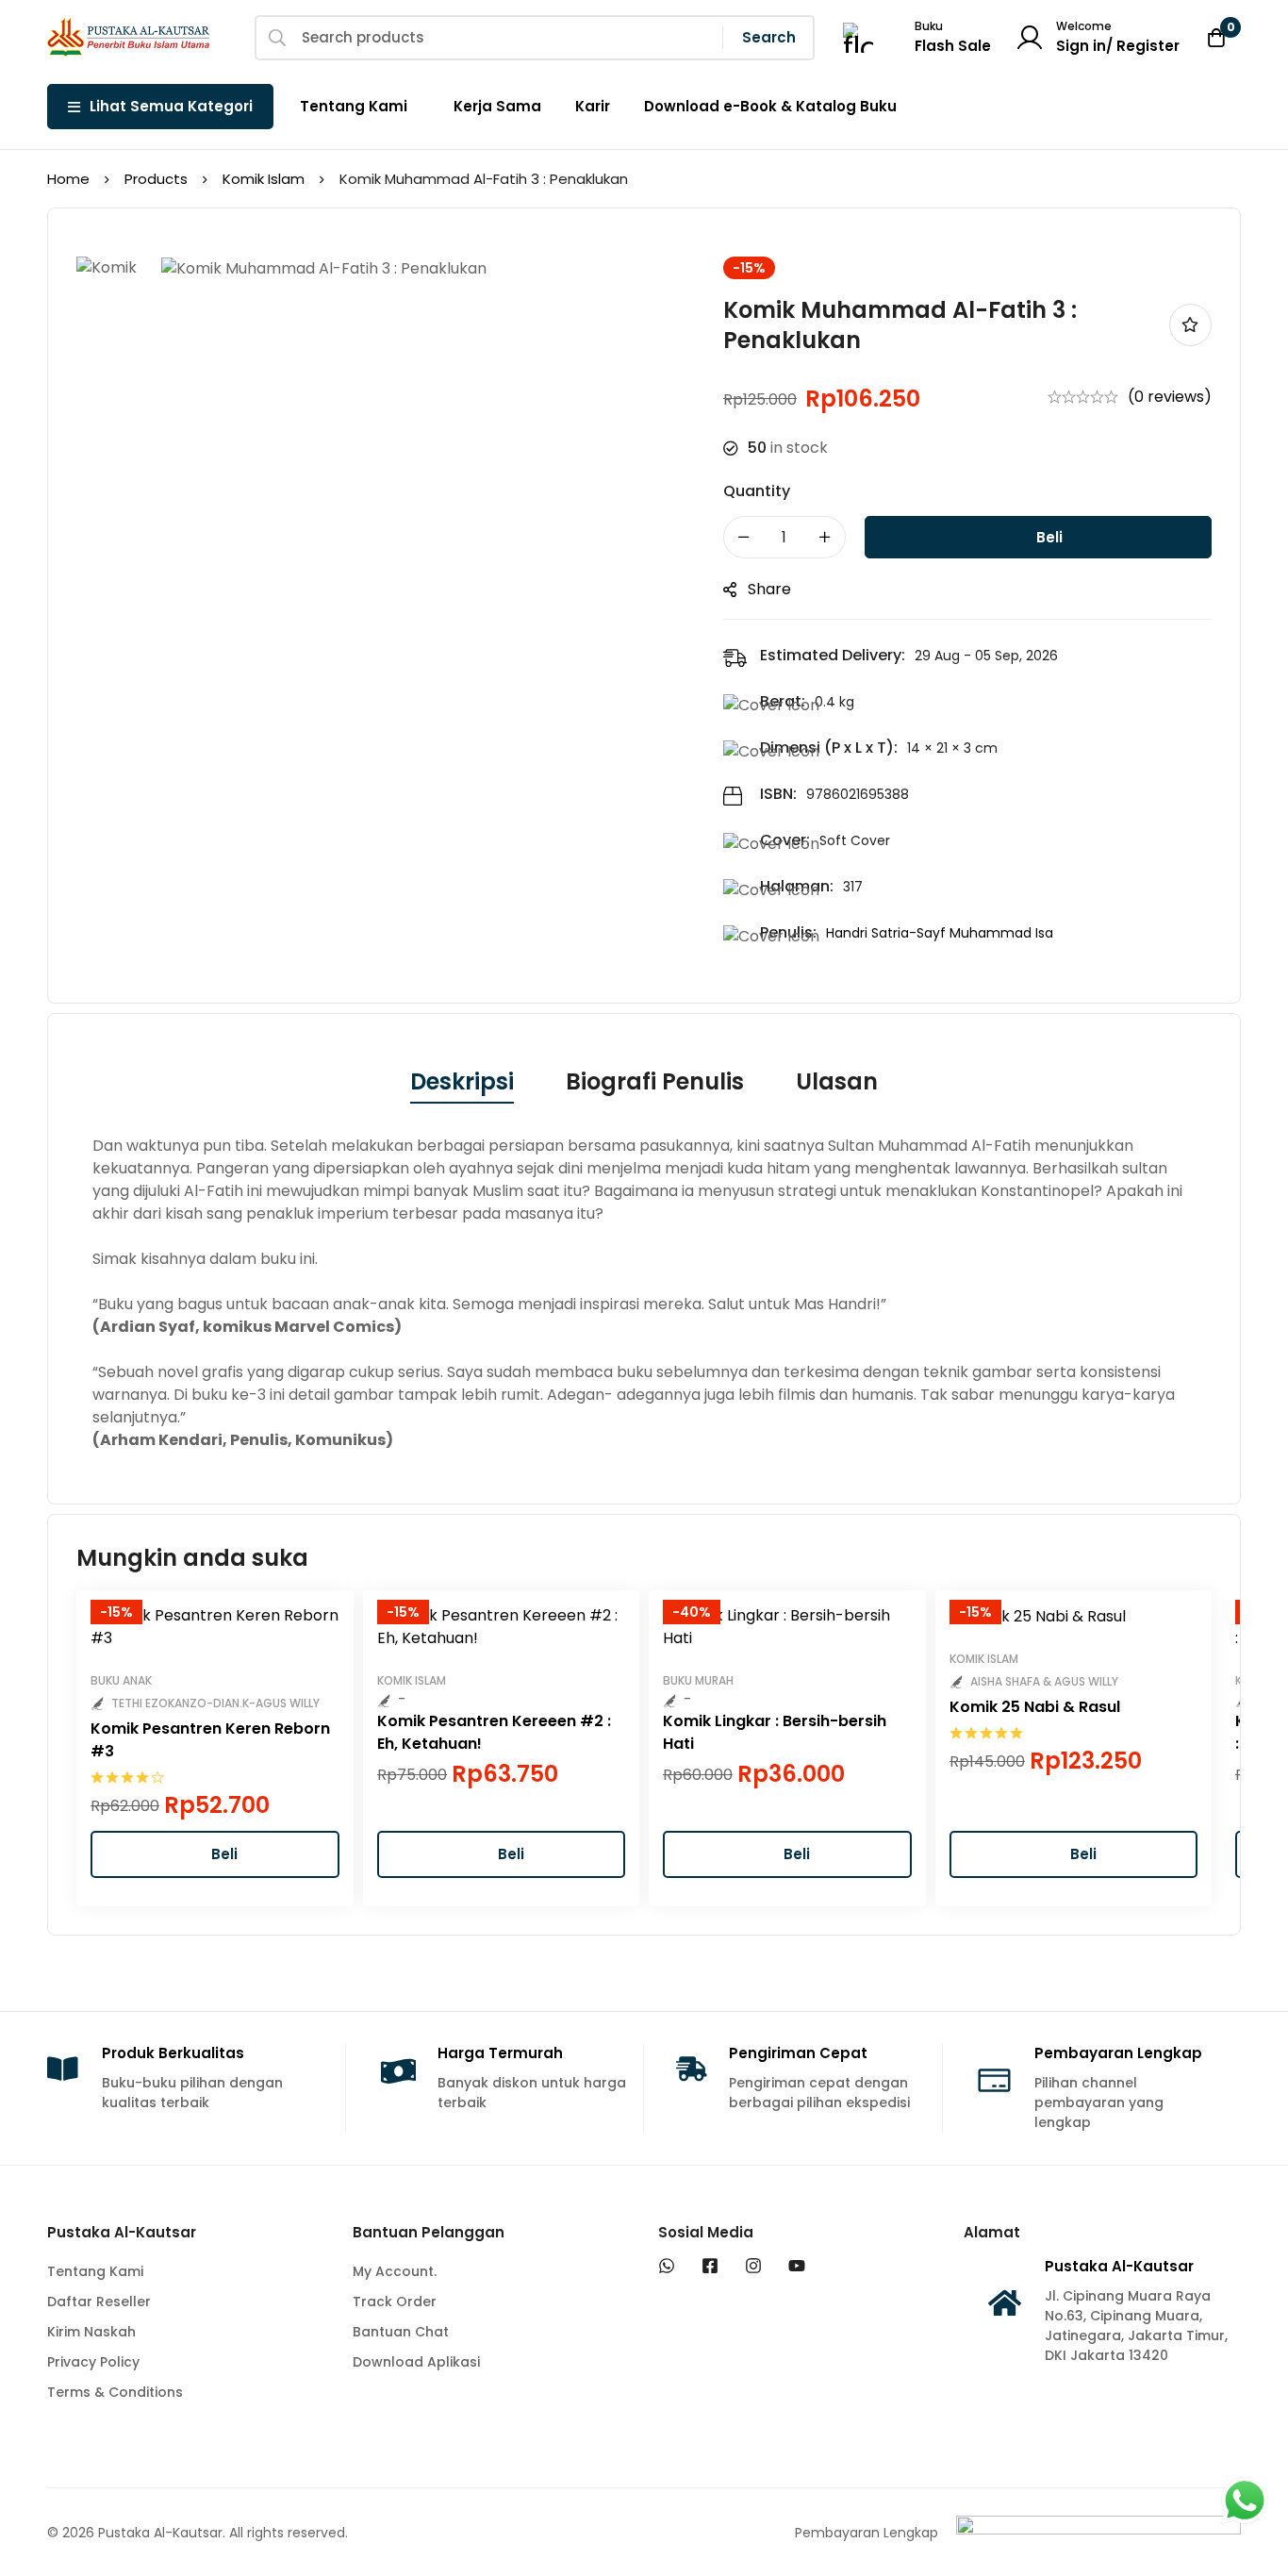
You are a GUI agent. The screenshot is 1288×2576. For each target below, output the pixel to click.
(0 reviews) (1170, 397)
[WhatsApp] (667, 2266)
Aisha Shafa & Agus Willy (1044, 1681)
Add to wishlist (1190, 325)
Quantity (757, 491)
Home (68, 179)
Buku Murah (698, 1680)
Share (769, 589)
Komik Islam (264, 179)
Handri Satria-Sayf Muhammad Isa (940, 933)
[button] (215, 1854)
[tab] (462, 1083)
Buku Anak (121, 1680)
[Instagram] (753, 2266)
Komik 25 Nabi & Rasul (1035, 1707)
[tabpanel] (644, 1293)
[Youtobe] (797, 2266)
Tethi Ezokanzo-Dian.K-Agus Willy (215, 1703)
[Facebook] (710, 2266)
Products (156, 179)
